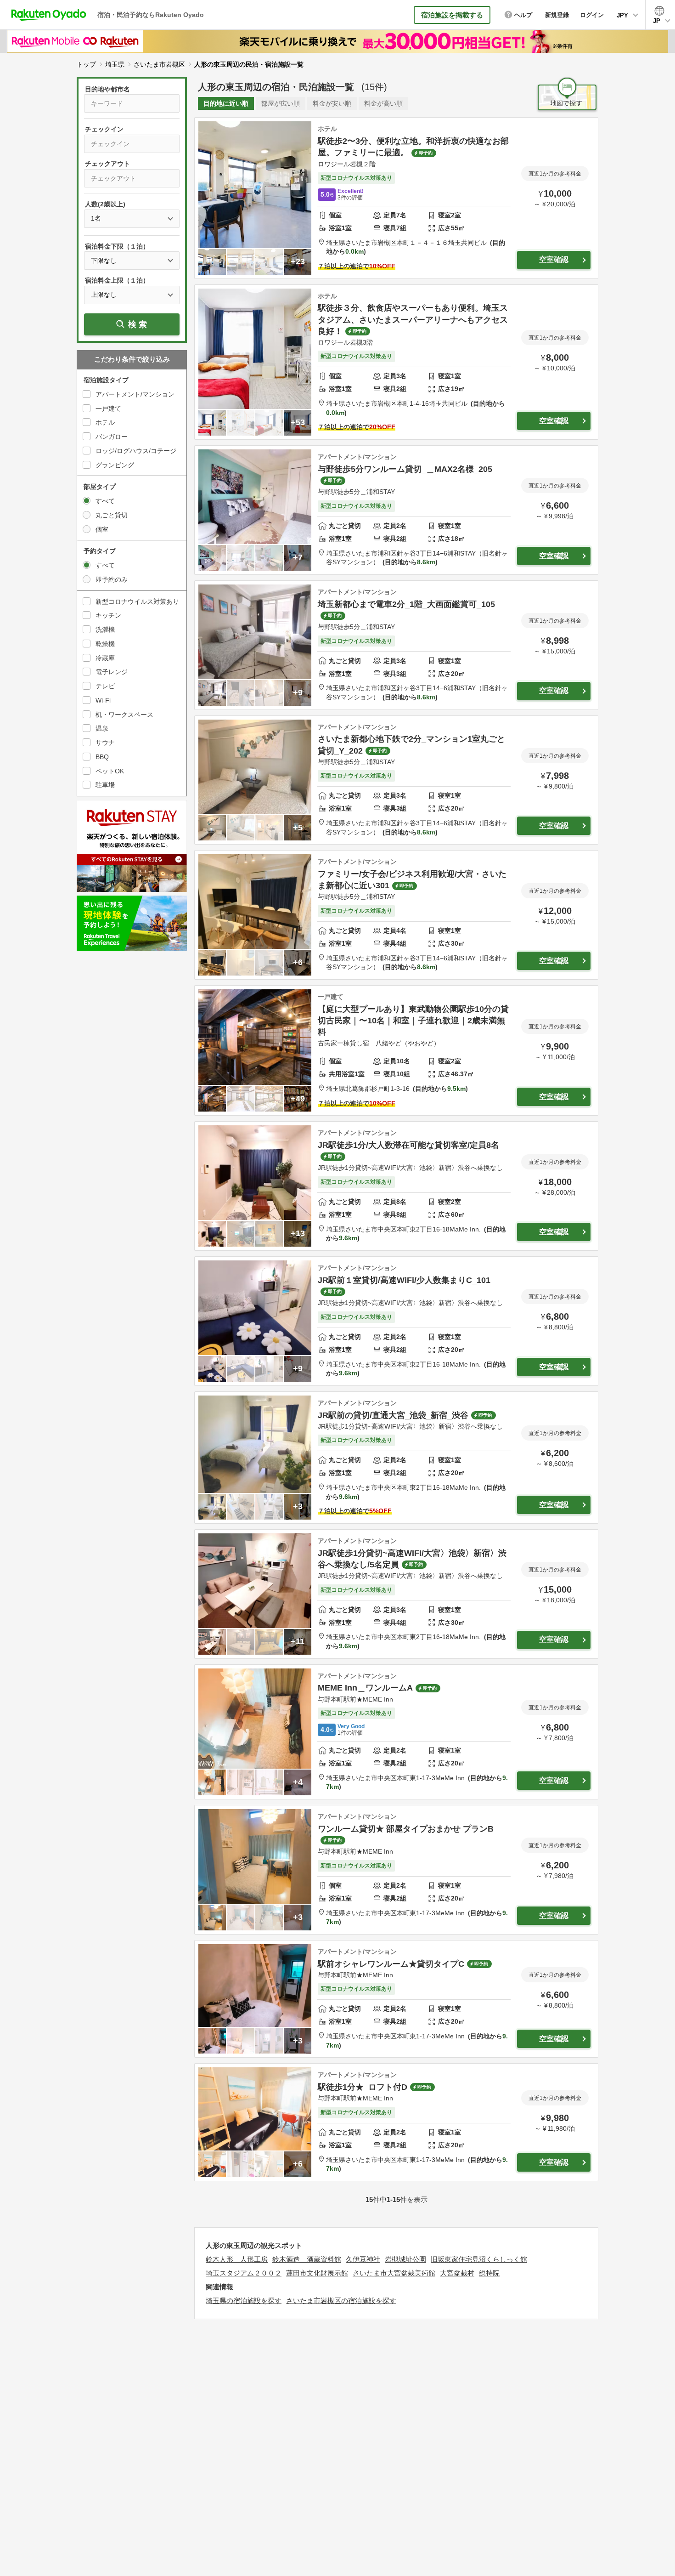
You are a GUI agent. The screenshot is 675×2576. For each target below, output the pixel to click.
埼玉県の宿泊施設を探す (244, 2301)
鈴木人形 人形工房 (237, 2259)
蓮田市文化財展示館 (317, 2273)
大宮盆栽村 (457, 2273)
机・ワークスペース (124, 715)
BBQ (102, 757)
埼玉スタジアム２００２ (244, 2273)
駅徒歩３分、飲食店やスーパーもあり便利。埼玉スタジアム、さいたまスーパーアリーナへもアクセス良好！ (413, 319)
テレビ (105, 686)
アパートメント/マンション (135, 394)
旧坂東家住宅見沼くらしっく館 (479, 2259)
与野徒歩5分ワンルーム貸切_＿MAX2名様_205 (405, 469)
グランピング (115, 465)
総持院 (489, 2273)
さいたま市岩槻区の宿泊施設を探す (341, 2301)
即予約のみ (112, 579)
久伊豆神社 (363, 2259)
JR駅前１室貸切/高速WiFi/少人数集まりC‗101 (404, 1280)
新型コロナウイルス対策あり (137, 601)
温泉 (102, 728)
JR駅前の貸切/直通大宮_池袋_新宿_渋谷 (393, 1415)
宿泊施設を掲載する (452, 15)
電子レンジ (112, 672)
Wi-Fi (103, 700)
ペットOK (110, 771)
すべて (105, 501)
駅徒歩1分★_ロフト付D (363, 2087)
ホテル (105, 422)
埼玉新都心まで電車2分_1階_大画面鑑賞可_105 (406, 604)
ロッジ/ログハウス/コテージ (136, 451)
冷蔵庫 (105, 658)
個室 (102, 529)
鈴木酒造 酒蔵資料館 (307, 2259)
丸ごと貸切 (112, 515)
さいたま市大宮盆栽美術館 (394, 2273)
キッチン (108, 615)
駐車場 (105, 785)
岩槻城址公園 (405, 2259)
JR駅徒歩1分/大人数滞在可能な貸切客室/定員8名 (408, 1145)
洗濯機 (105, 630)
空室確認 (554, 259)
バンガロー (112, 437)
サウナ (105, 743)
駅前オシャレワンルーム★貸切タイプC (391, 1964)
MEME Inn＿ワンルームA (365, 1688)
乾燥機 (105, 644)
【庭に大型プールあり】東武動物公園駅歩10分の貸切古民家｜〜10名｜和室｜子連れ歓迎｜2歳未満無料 (413, 1021)
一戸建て (108, 409)
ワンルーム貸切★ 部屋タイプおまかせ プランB (406, 1829)
